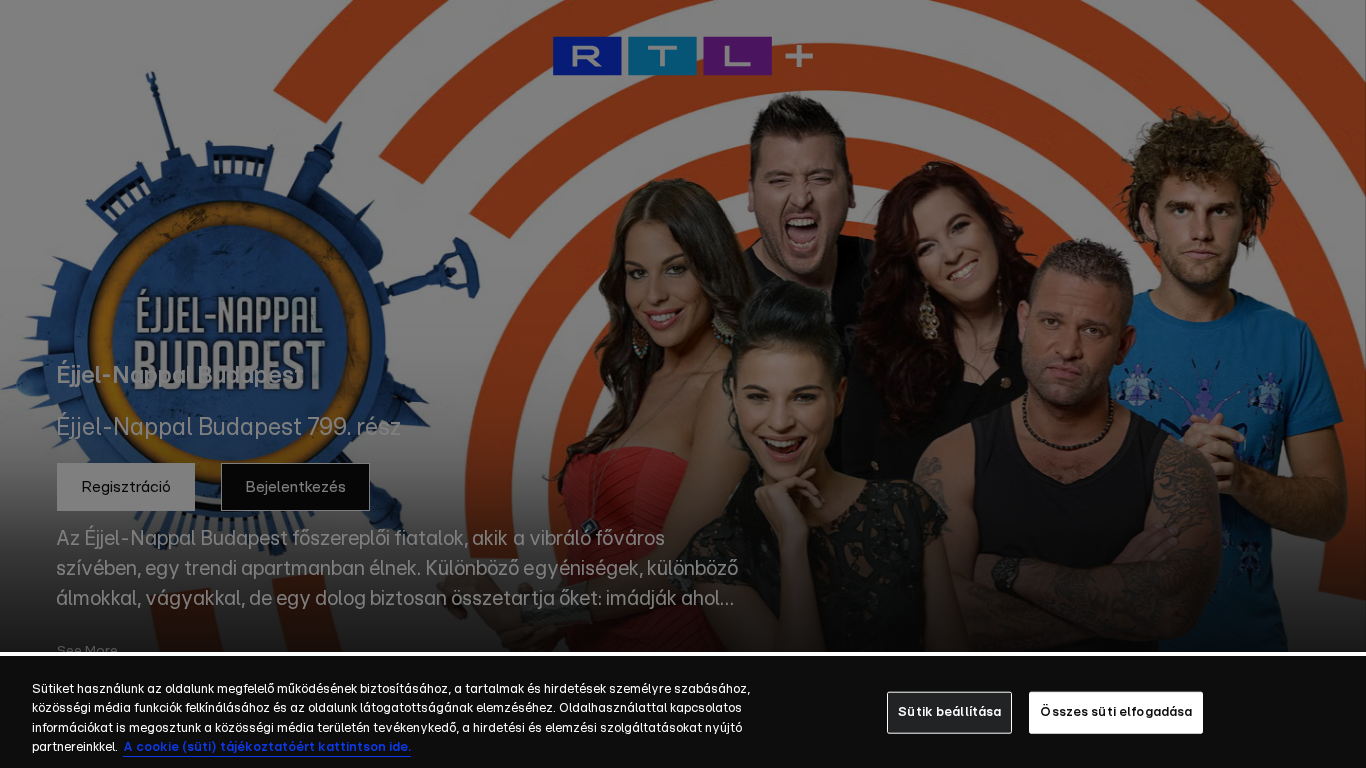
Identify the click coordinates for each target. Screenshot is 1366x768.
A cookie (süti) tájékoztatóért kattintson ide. (267, 747)
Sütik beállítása (949, 712)
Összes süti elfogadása (1116, 712)
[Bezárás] (1334, 711)
